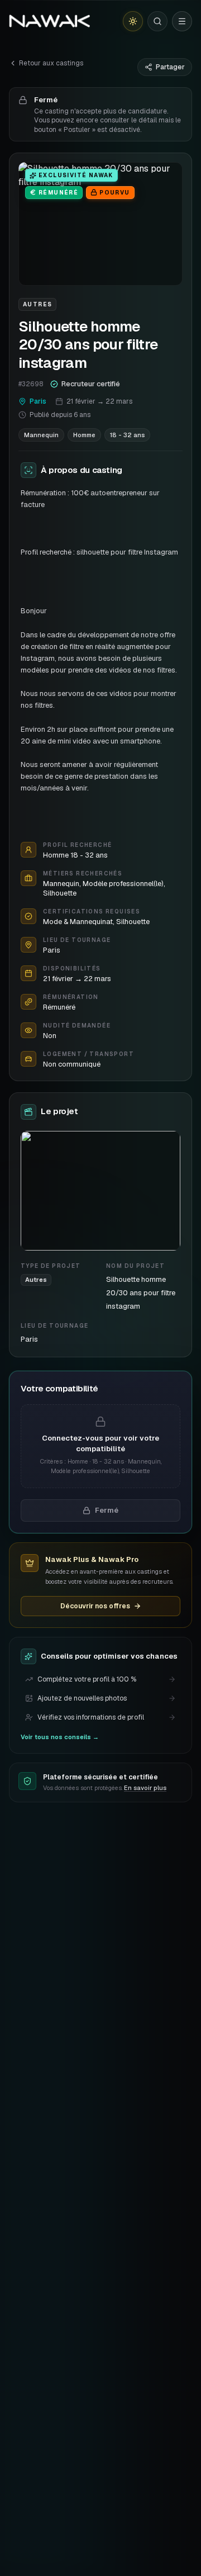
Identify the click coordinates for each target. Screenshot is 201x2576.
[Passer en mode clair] (133, 21)
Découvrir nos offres (95, 1606)
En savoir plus (145, 1788)
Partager (170, 67)
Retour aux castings (51, 63)
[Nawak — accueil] (49, 21)
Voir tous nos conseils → (60, 1737)
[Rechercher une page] (157, 21)
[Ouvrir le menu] (182, 21)
